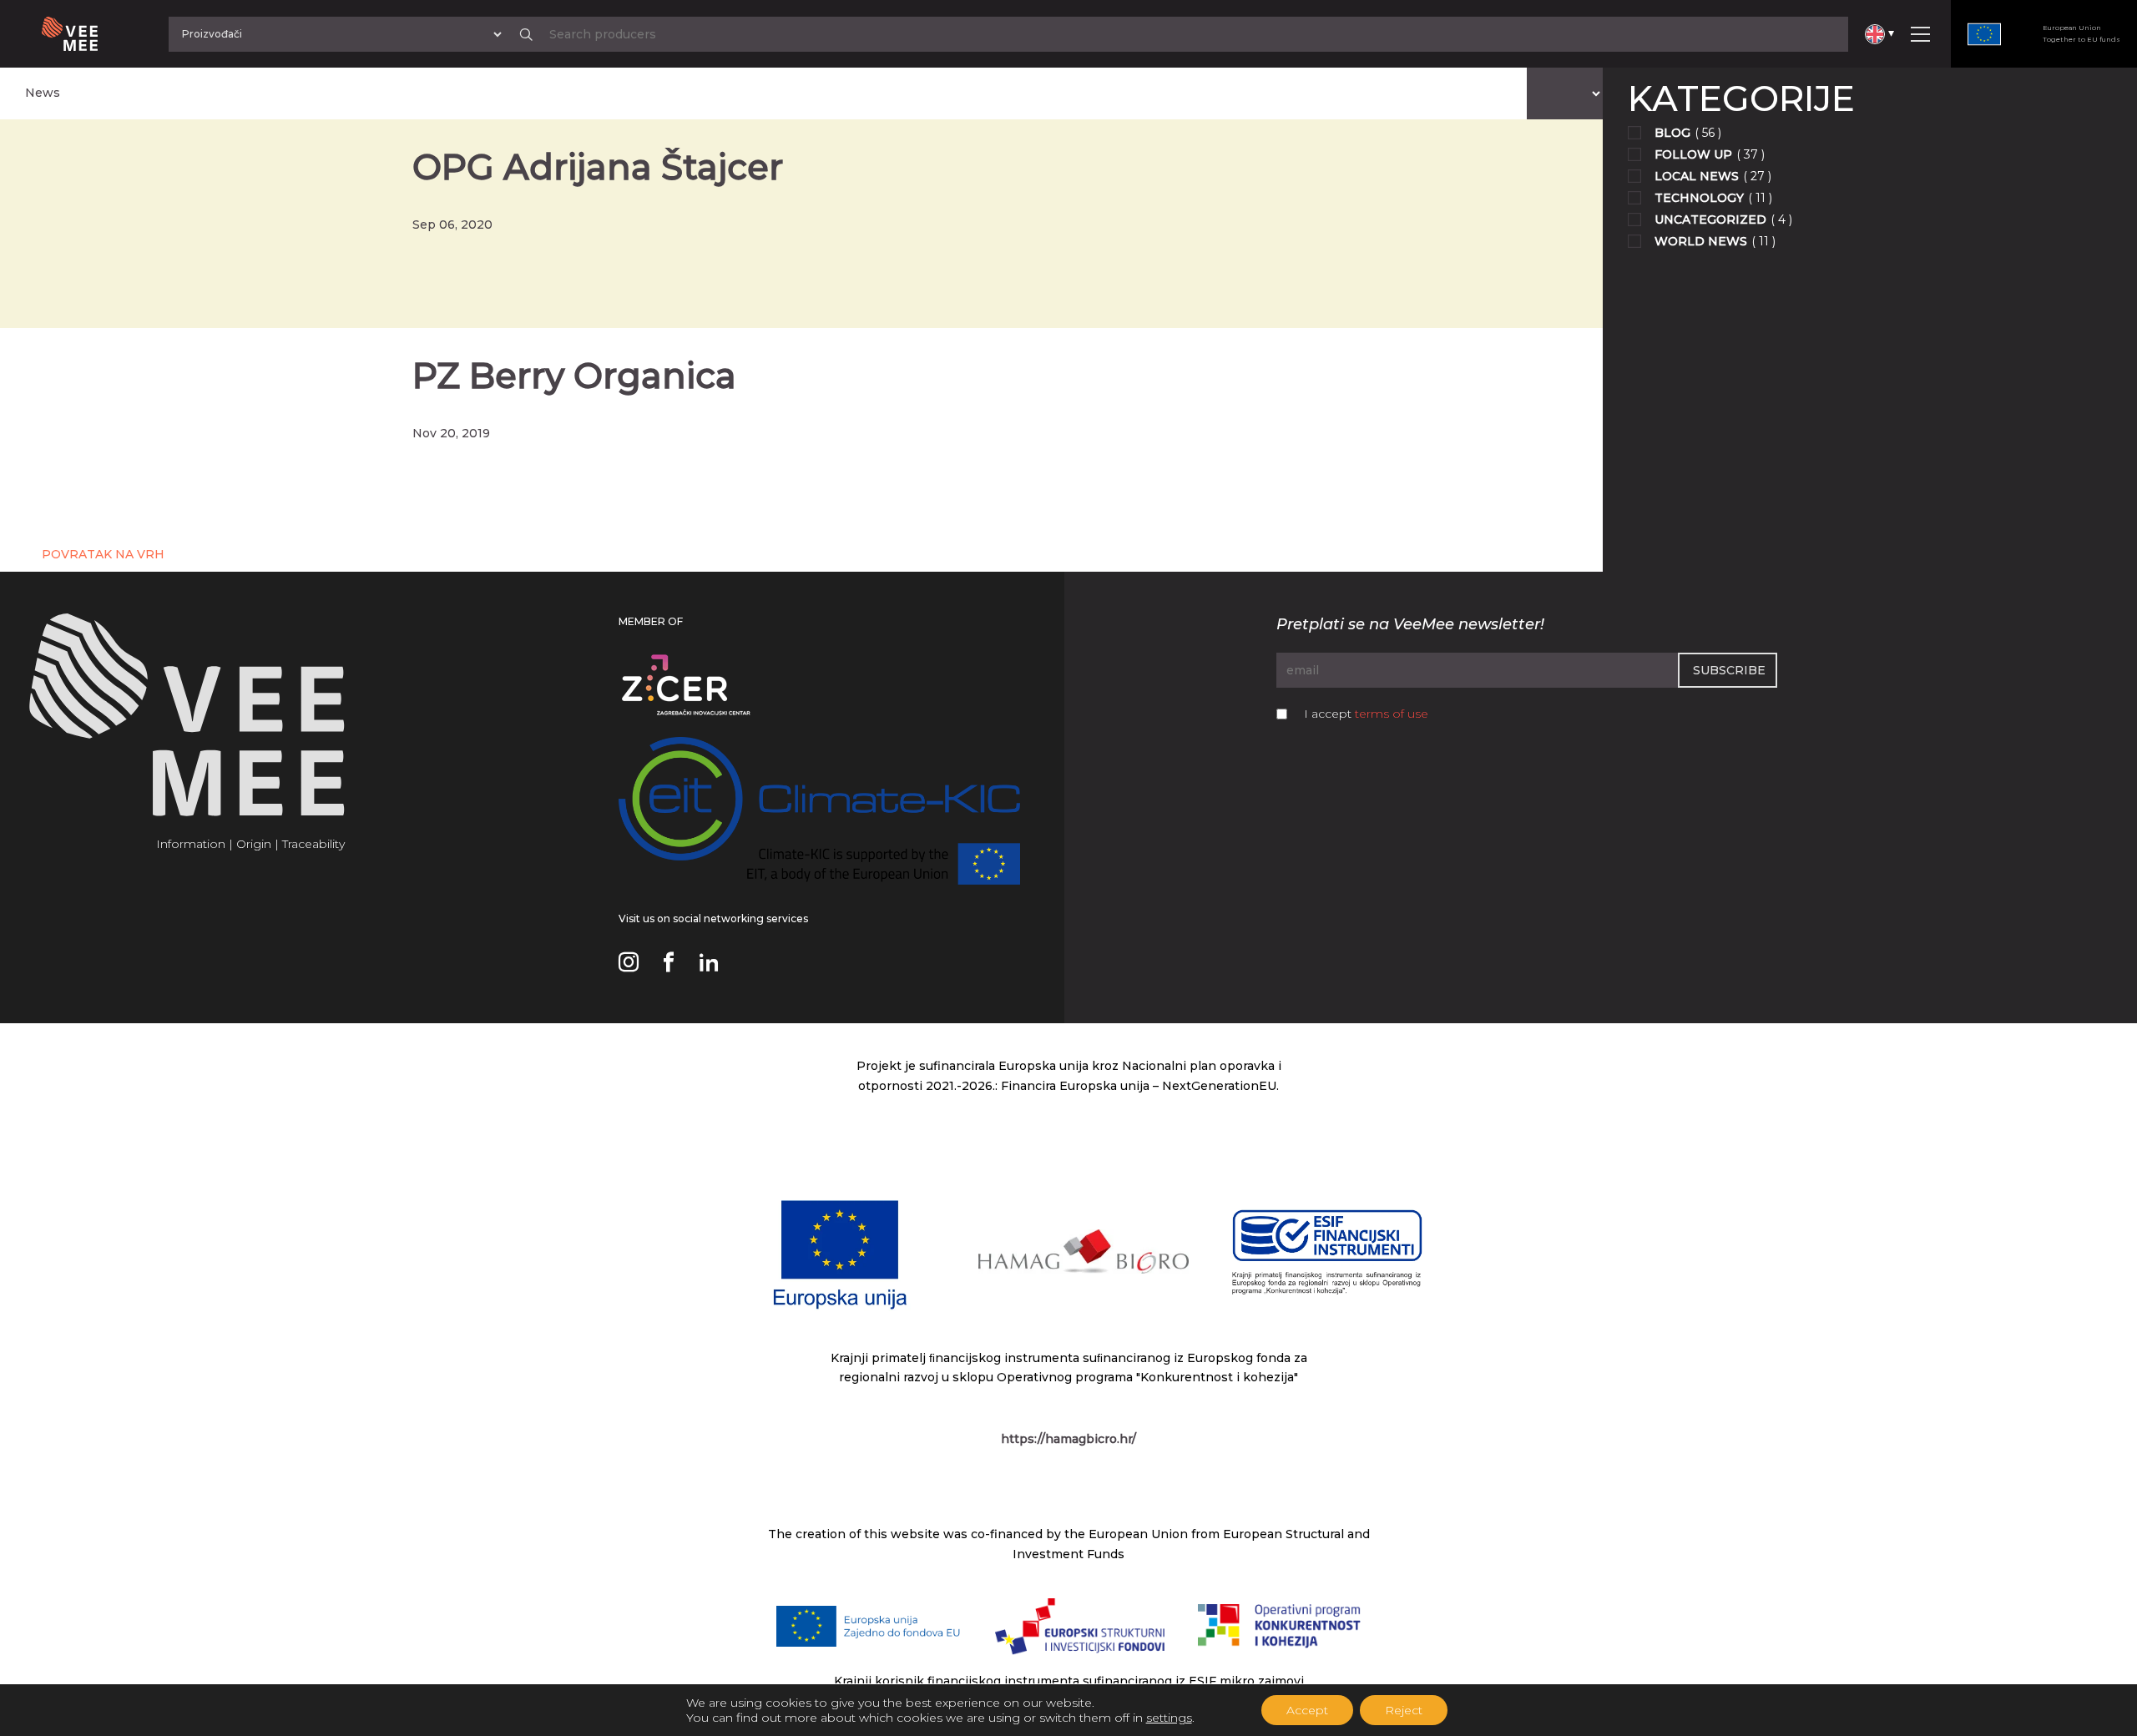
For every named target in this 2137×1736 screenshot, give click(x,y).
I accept (1366, 714)
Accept (1307, 1710)
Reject (1404, 1710)
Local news (1697, 176)
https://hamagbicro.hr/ (1068, 1439)
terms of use (1392, 714)
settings (1169, 1718)
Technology (1699, 198)
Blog (1672, 133)
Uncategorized (1710, 220)
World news (1701, 241)
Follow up (1693, 154)
